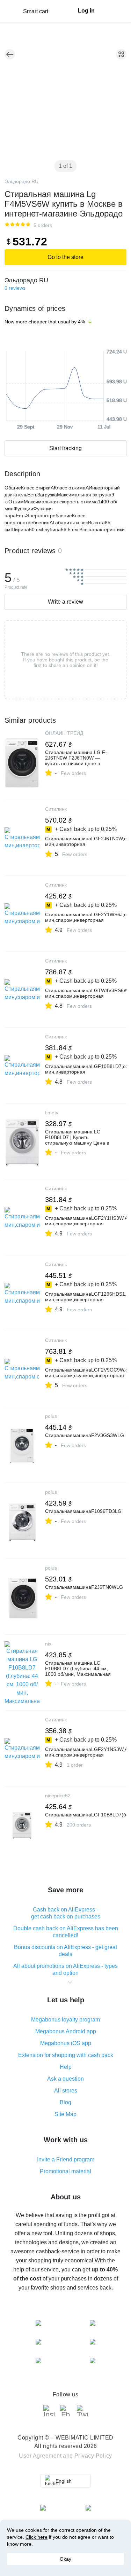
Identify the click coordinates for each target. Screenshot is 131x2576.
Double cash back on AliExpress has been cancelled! (66, 1932)
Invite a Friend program (66, 2159)
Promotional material (65, 2171)
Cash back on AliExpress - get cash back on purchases (66, 1913)
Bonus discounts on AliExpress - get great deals (65, 1951)
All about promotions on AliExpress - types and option (65, 1969)
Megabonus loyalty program (65, 2020)
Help (66, 2067)
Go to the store (65, 257)
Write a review (65, 602)
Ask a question (65, 2079)
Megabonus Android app (66, 2031)
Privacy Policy (93, 2456)
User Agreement (40, 2456)
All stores (66, 2091)
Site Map (65, 2114)
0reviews (15, 288)
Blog (65, 2102)
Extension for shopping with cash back (66, 2055)
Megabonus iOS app (66, 2043)
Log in (86, 11)
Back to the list (10, 54)
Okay (65, 2559)
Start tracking (65, 448)
